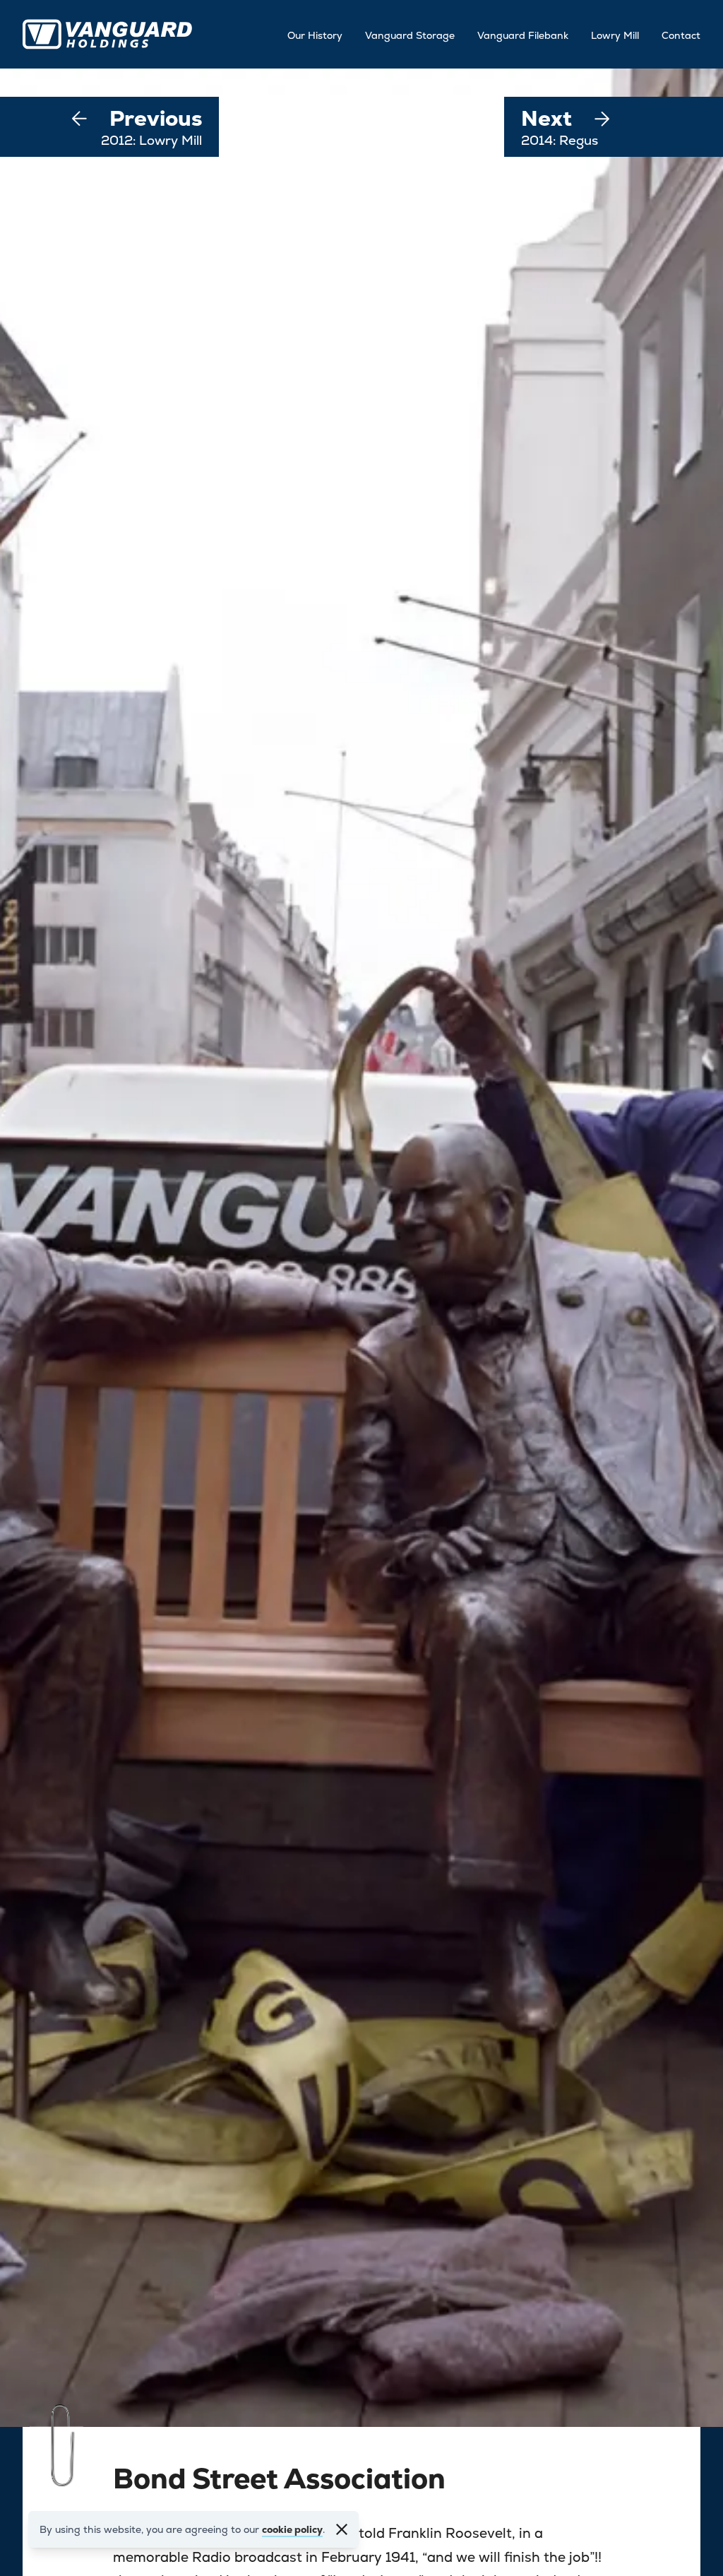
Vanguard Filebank (523, 35)
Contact (681, 35)
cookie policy (292, 2529)
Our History (315, 35)
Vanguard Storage (410, 35)
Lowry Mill (615, 35)
